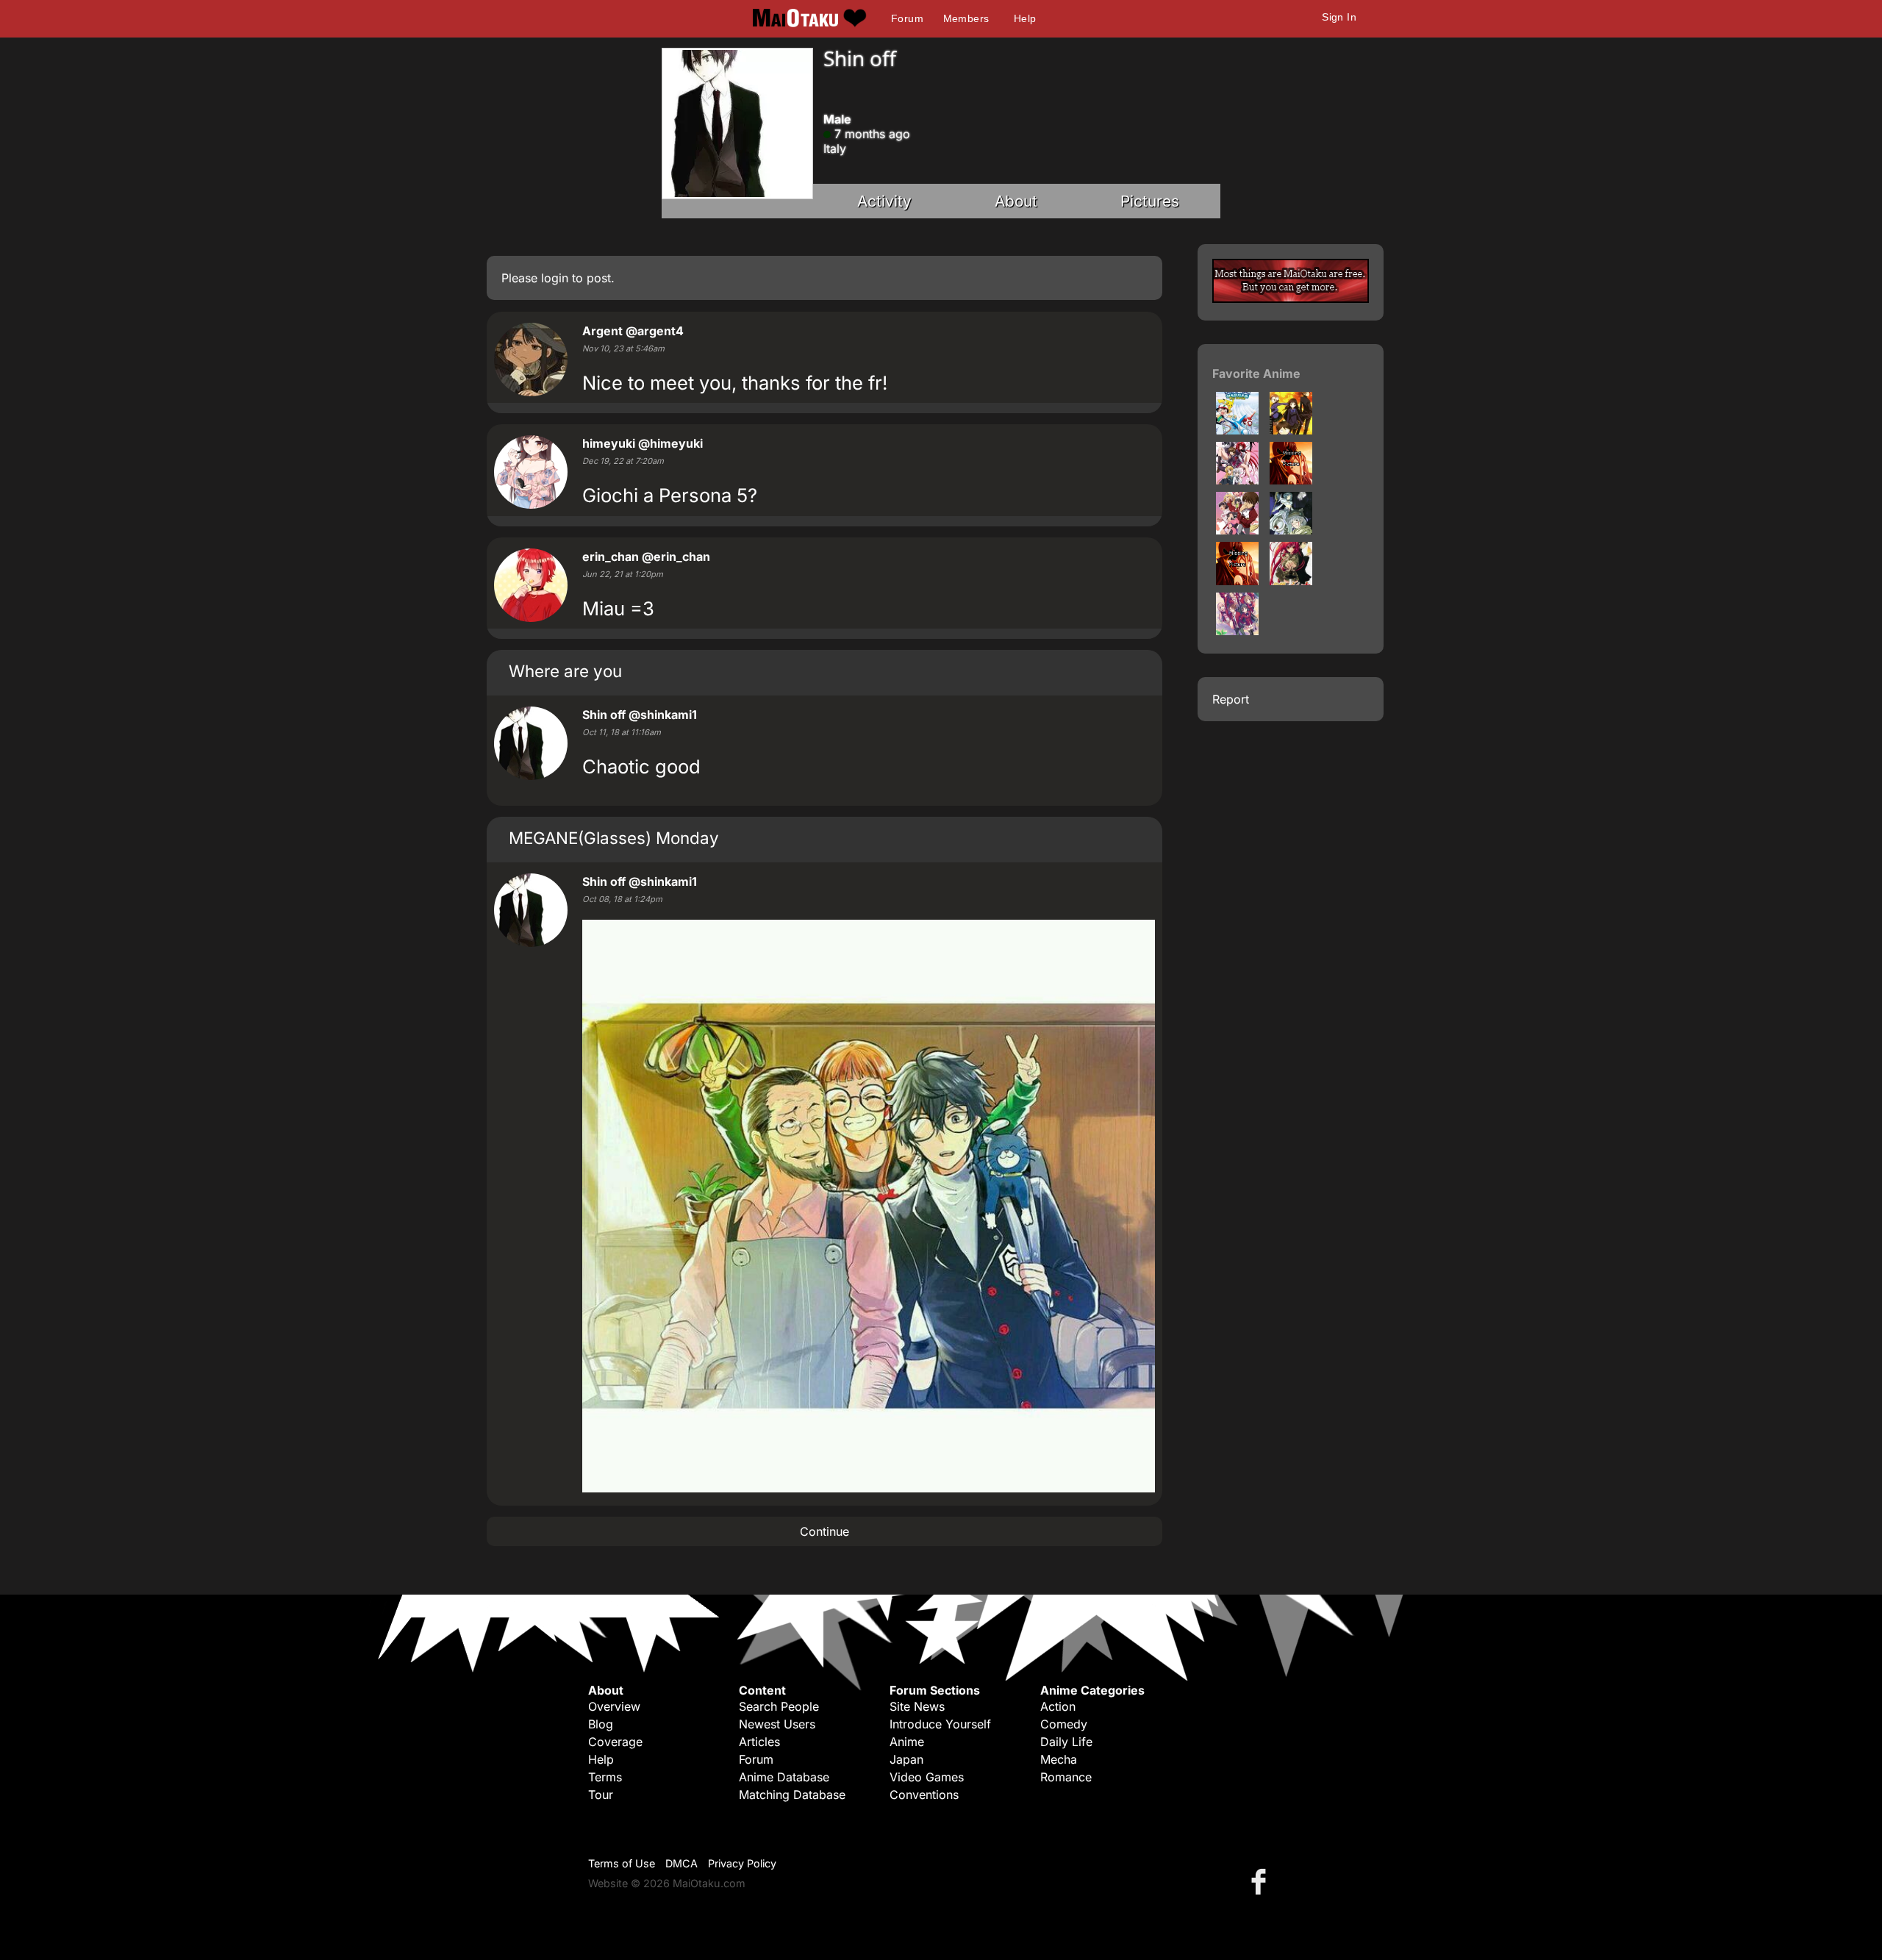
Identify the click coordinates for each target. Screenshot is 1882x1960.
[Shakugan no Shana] (1291, 581)
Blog (601, 1724)
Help (1025, 18)
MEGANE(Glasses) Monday (614, 838)
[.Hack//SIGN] (1291, 530)
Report (1231, 699)
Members (966, 18)
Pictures (1150, 201)
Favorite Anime (1256, 373)
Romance (1066, 1777)
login (555, 278)
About (1016, 201)
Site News (917, 1706)
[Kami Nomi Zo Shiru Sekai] (1237, 530)
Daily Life (1066, 1742)
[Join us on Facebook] (1262, 1881)
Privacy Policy (742, 1863)
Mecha (1059, 1759)
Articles (759, 1742)
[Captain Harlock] (1237, 581)
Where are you (565, 671)
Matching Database (792, 1795)
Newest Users (777, 1724)
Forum (907, 18)
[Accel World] (1291, 430)
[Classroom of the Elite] (1237, 631)
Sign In (1339, 17)
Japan (906, 1759)
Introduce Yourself (940, 1724)
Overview (614, 1706)
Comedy (1064, 1724)
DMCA (681, 1863)
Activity (884, 201)
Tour (601, 1795)
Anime (907, 1742)
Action (1058, 1706)
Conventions (924, 1795)
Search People (779, 1706)
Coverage (615, 1742)
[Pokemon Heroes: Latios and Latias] (1237, 430)
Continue (824, 1531)
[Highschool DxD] (1237, 480)
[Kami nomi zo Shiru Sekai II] (1291, 480)
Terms (605, 1777)
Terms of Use (622, 1863)
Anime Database (784, 1777)
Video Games (927, 1777)
